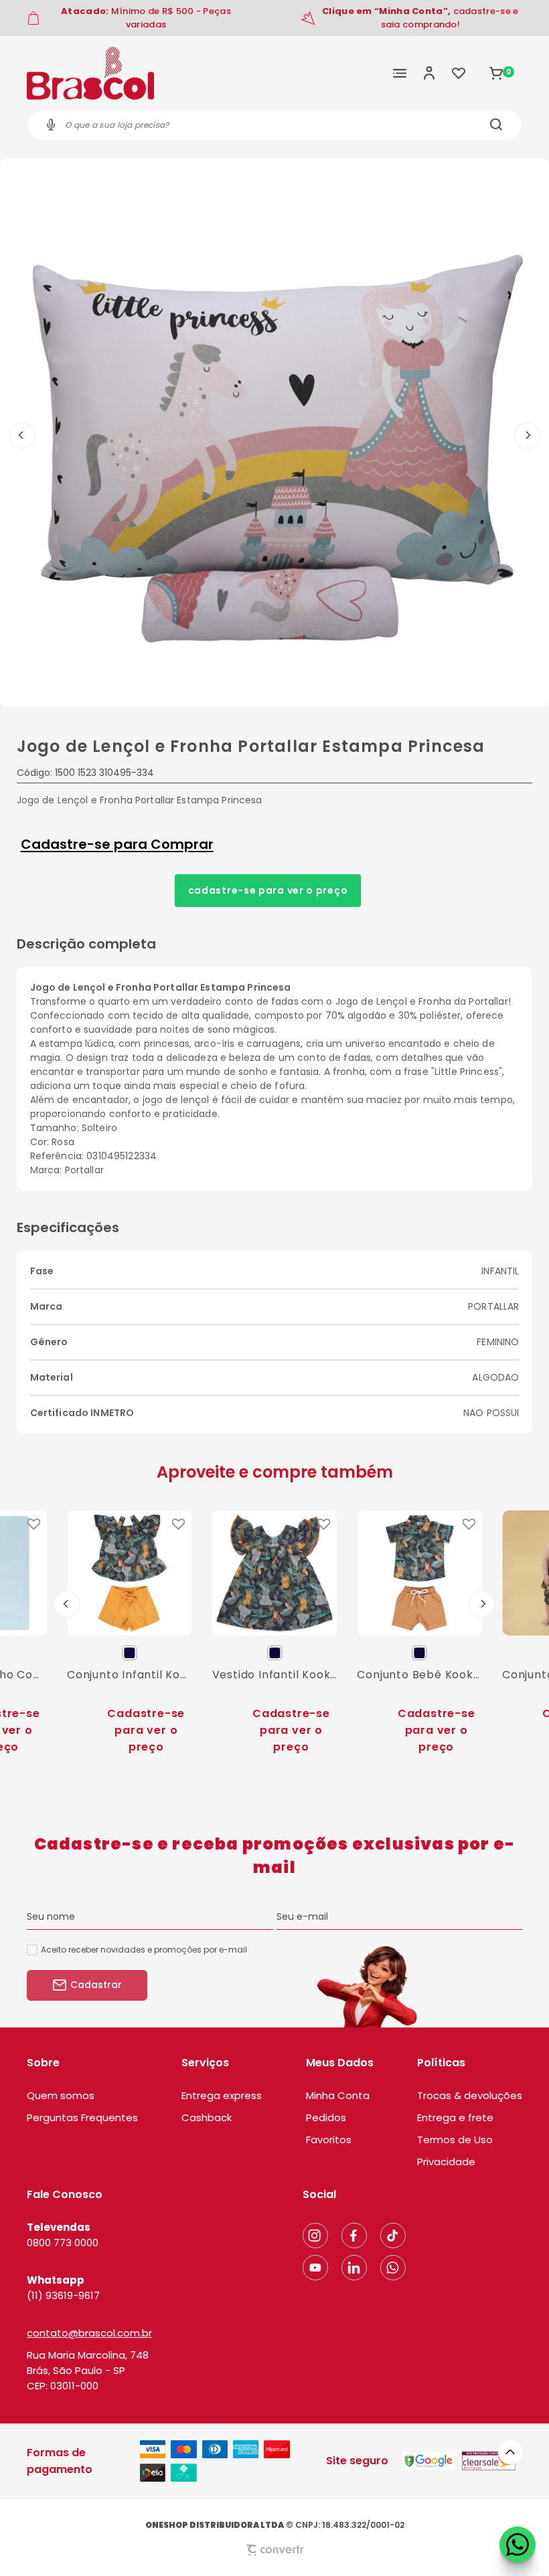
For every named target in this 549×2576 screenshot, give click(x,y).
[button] (510, 2452)
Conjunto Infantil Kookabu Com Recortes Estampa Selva (130, 1675)
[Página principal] (90, 73)
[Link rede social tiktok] (393, 2236)
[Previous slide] (67, 1604)
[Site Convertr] (274, 2550)
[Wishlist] (459, 73)
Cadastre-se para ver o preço (268, 890)
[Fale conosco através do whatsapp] (518, 2545)
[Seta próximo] (527, 435)
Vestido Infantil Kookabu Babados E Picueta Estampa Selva (275, 1675)
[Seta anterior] (22, 435)
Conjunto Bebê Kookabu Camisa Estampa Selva (419, 1675)
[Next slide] (482, 1604)
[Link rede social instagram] (315, 2236)
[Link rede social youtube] (315, 2268)
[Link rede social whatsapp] (393, 2268)
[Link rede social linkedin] (354, 2268)
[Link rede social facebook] (354, 2236)
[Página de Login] (429, 73)
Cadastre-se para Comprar (117, 844)
